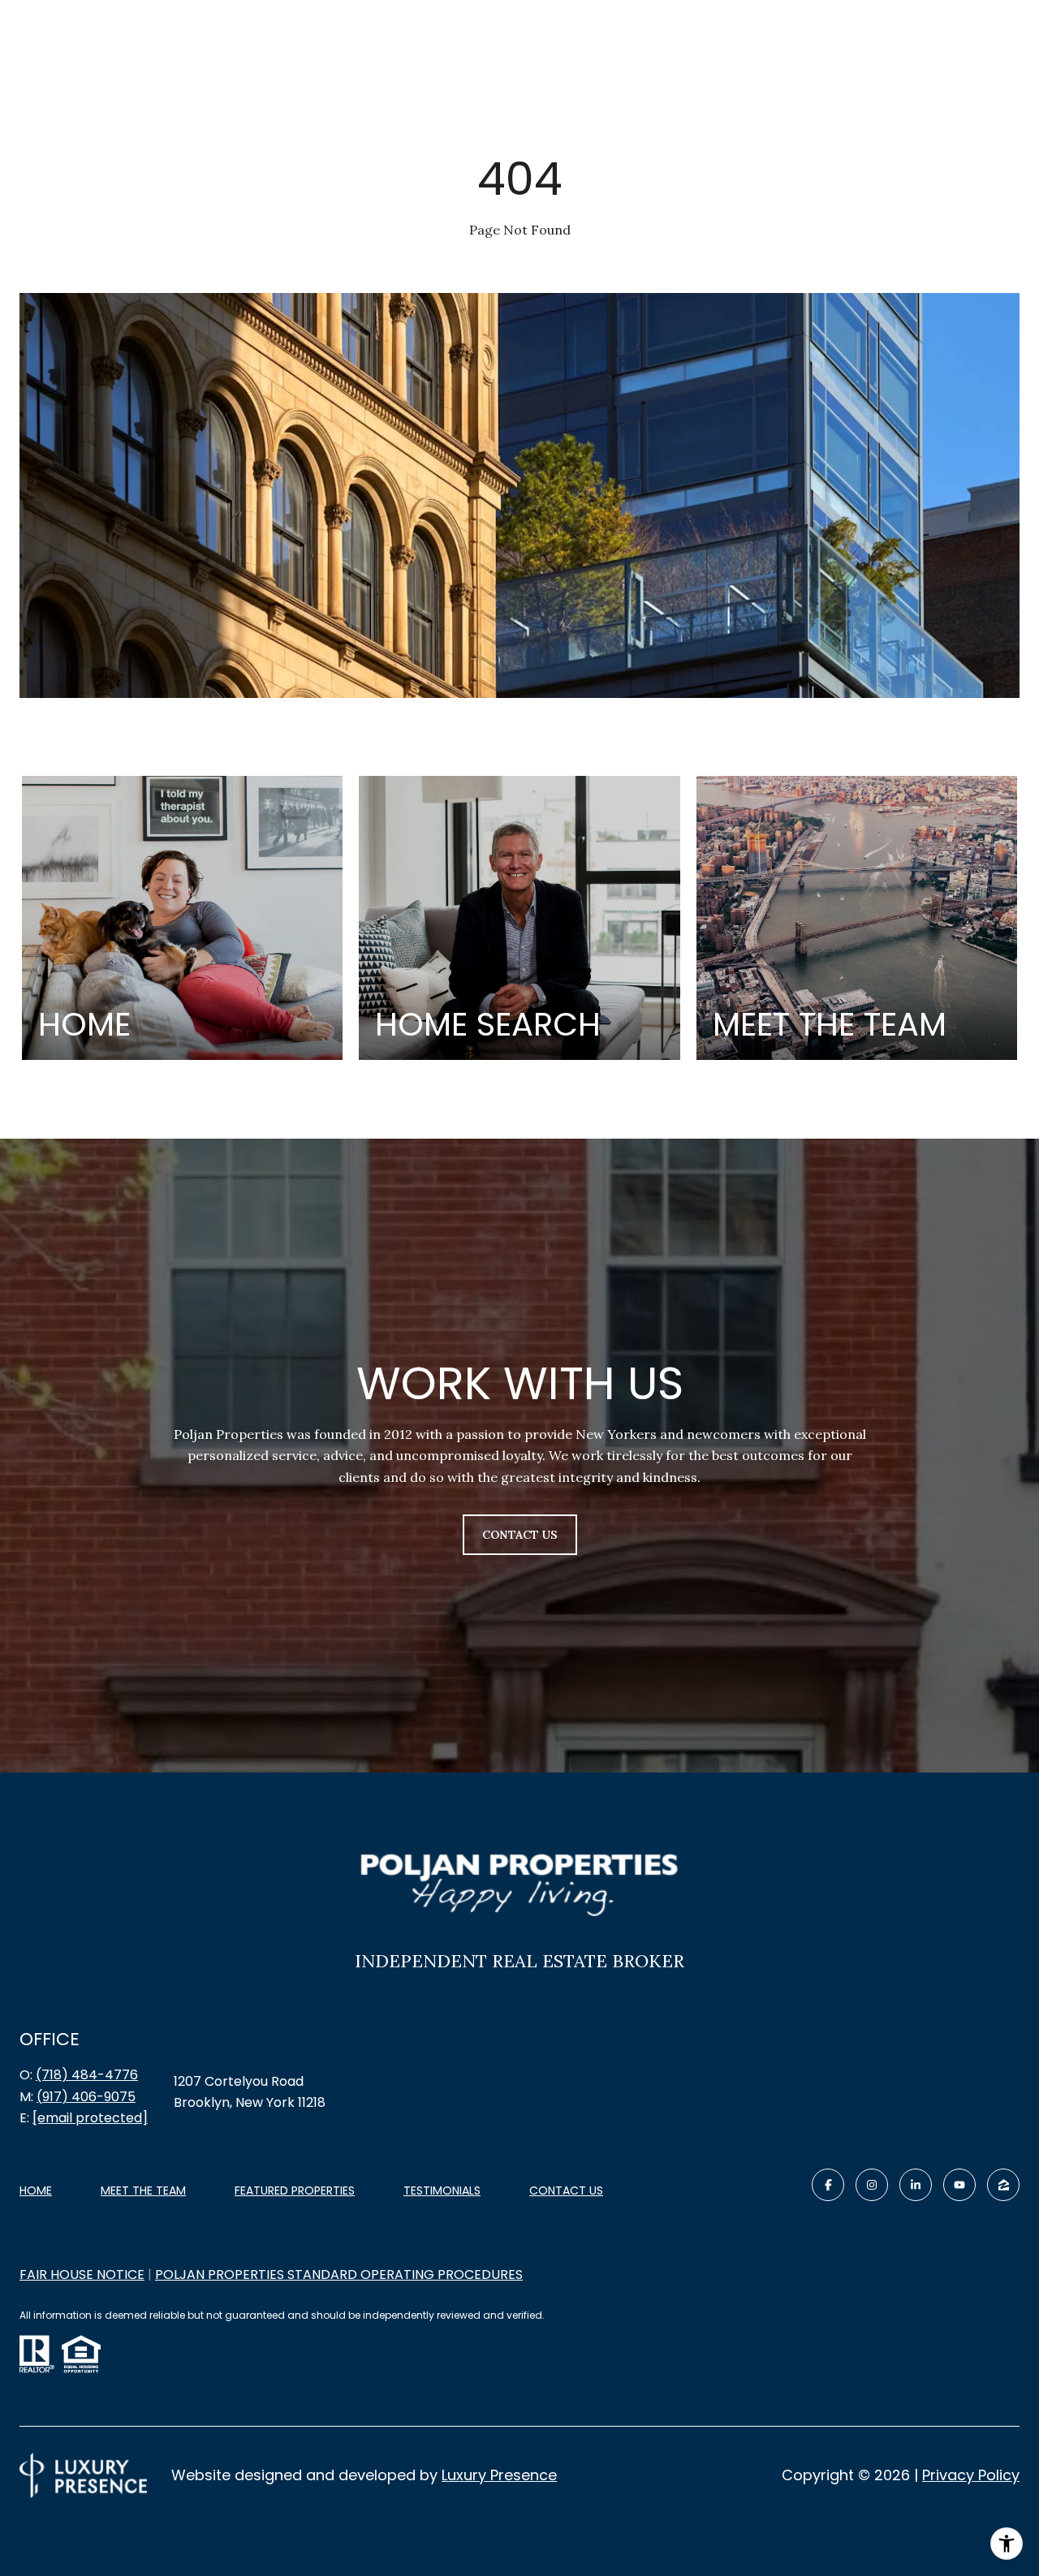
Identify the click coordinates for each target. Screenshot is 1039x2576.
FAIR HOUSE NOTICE (82, 2274)
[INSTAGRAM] (872, 2185)
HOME (36, 2190)
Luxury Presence (499, 2475)
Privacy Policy (971, 2475)
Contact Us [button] (520, 1535)
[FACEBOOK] (828, 2185)
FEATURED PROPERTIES (295, 2190)
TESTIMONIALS (442, 2190)
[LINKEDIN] (916, 2185)
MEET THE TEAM (143, 2190)
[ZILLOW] (1003, 2185)
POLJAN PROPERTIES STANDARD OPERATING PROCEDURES (339, 2274)
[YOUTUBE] (959, 2185)
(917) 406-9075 (86, 2097)
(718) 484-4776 (87, 2075)
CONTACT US (566, 2191)
